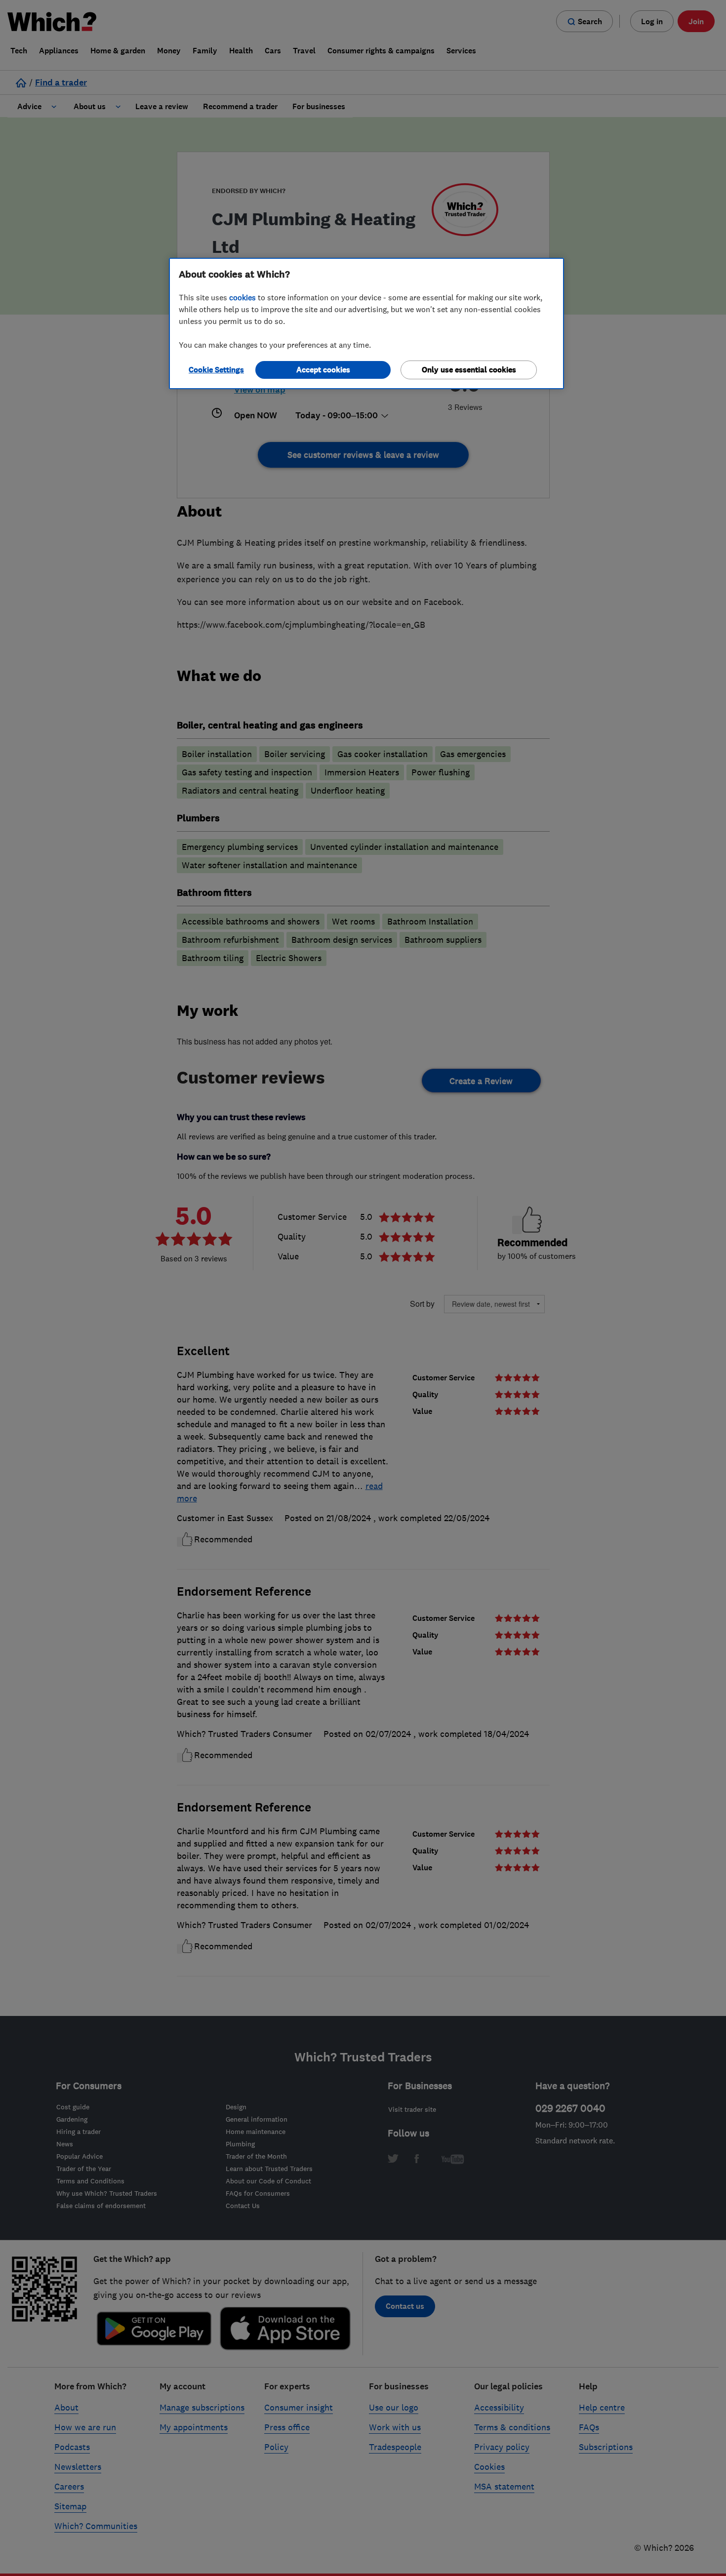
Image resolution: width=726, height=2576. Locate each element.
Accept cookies (323, 370)
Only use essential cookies (469, 370)
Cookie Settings (216, 370)
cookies (242, 297)
